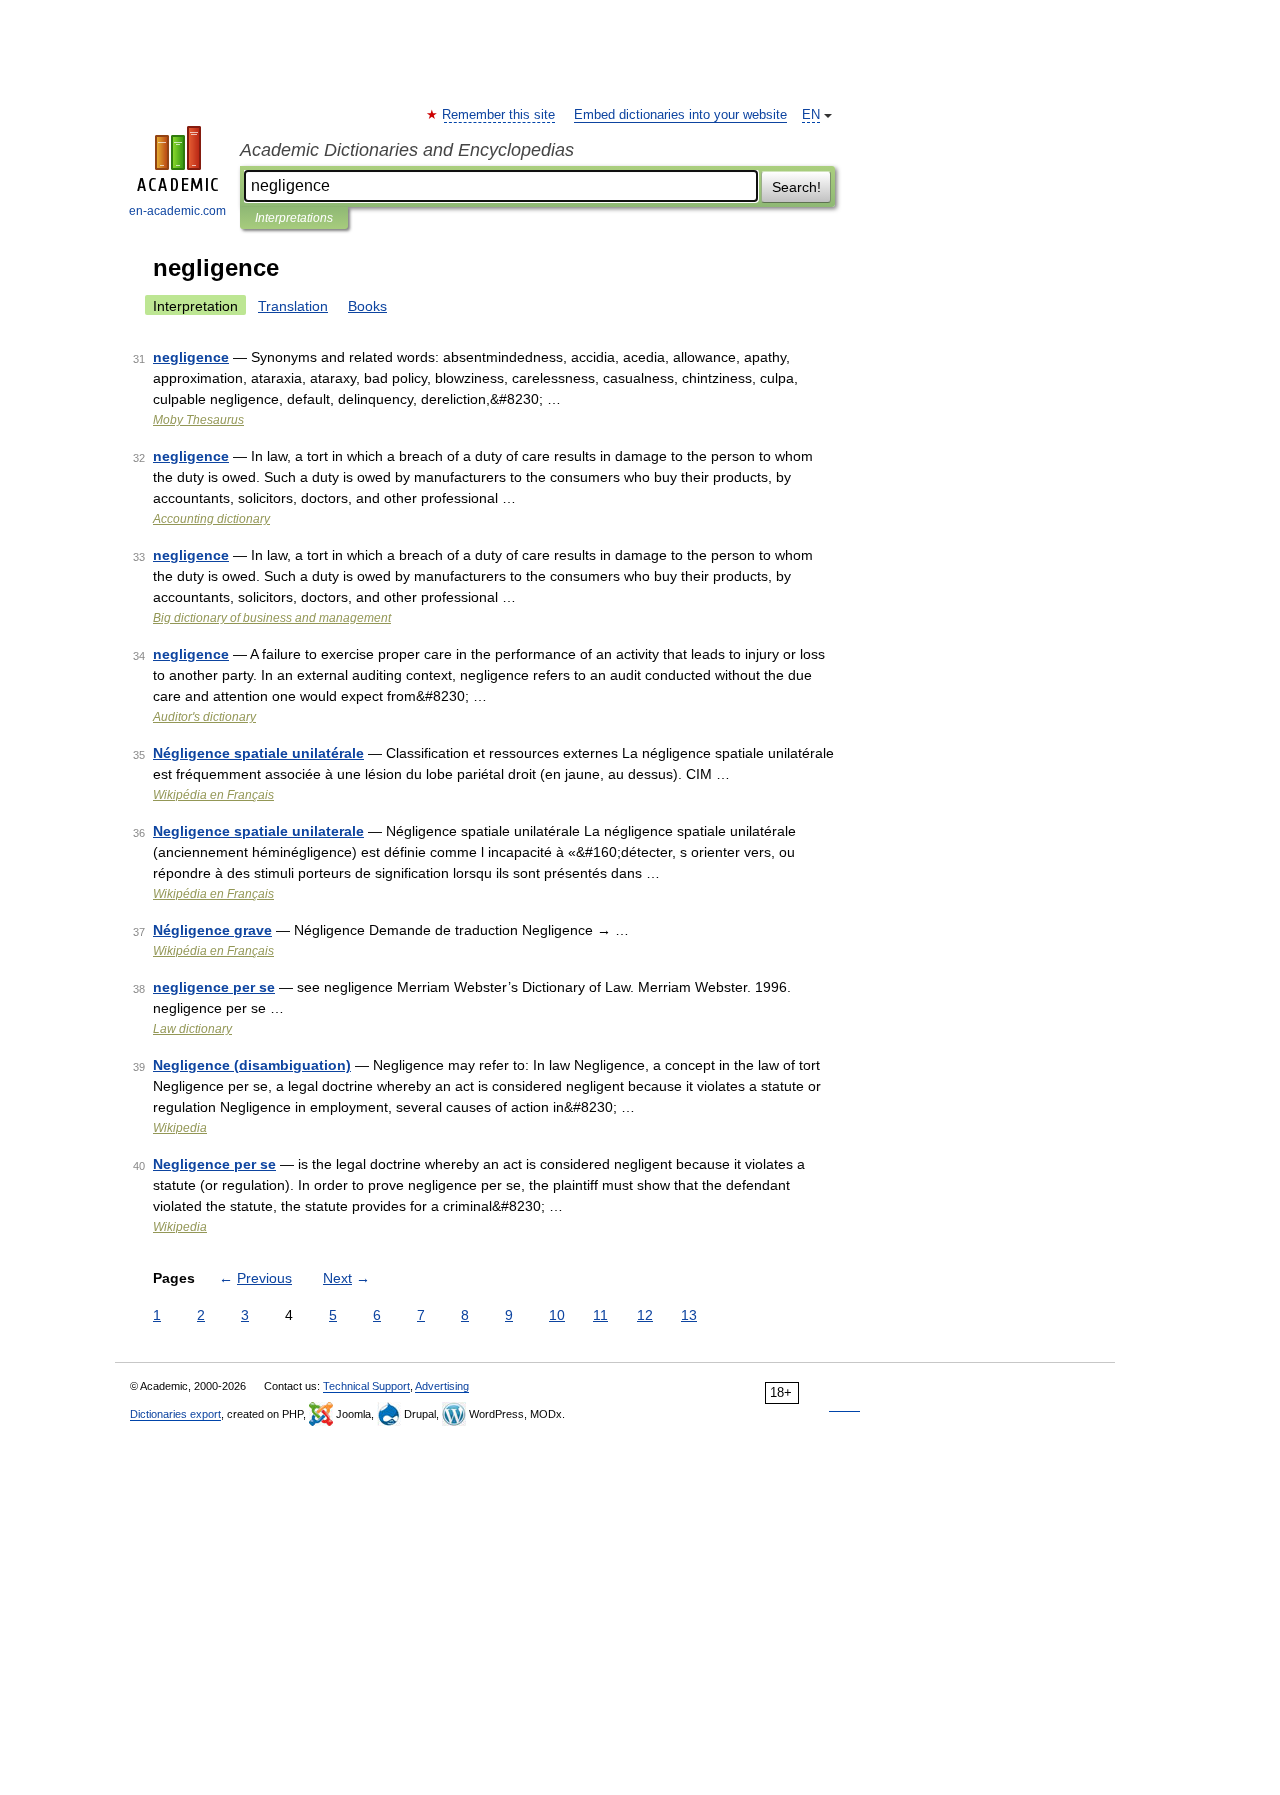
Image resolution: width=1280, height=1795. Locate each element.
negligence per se (214, 987)
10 (557, 1315)
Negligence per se (214, 1164)
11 (600, 1315)
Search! (796, 187)
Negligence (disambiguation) (252, 1065)
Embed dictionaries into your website (680, 115)
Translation (293, 306)
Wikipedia (180, 1128)
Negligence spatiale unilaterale (258, 831)
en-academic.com (177, 211)
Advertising (442, 1386)
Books (367, 306)
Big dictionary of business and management (272, 618)
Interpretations (294, 218)
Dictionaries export (175, 1414)
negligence (191, 357)
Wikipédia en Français (213, 795)
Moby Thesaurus (198, 420)
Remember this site (499, 115)
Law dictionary (192, 1029)
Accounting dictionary (211, 519)
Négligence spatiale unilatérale (258, 753)
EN (811, 115)
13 (689, 1315)
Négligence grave (212, 930)
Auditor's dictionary (204, 717)
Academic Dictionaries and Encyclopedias (407, 150)
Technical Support (366, 1386)
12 (645, 1315)
